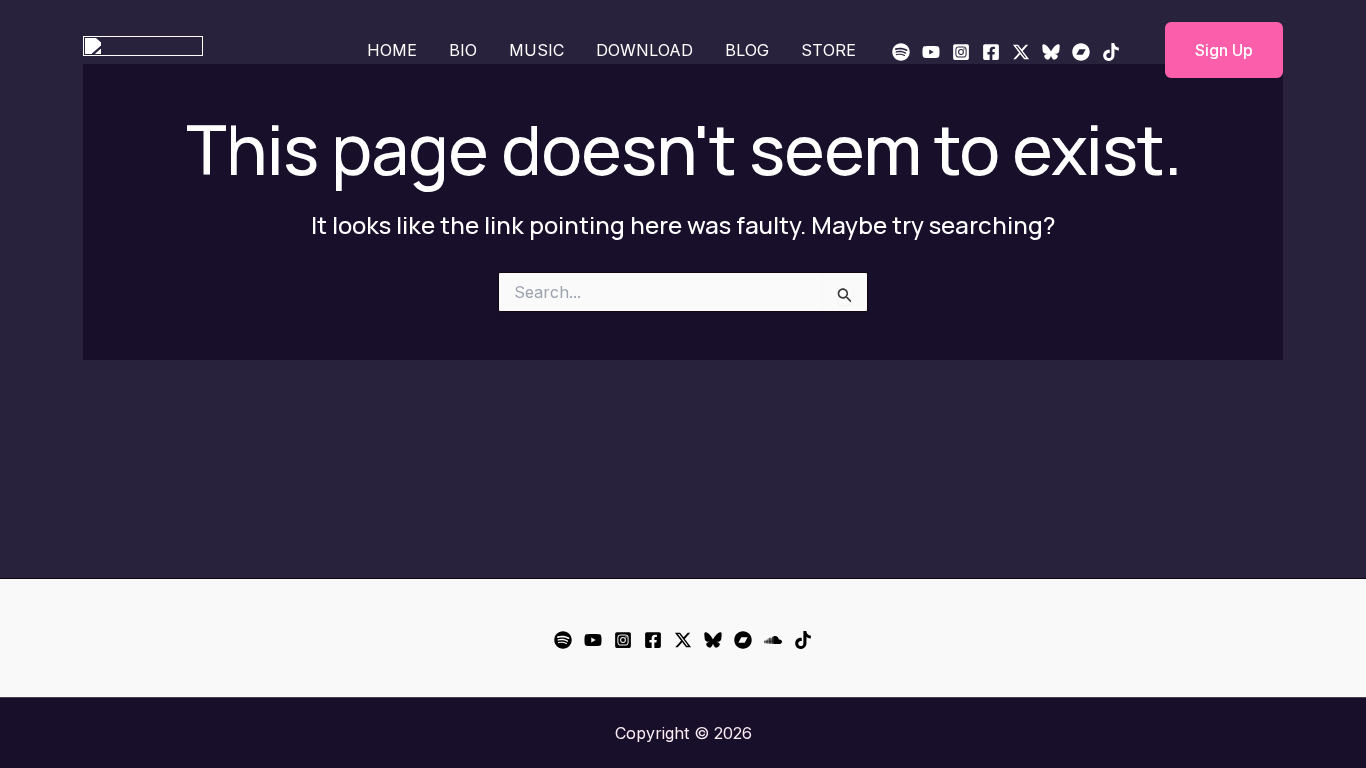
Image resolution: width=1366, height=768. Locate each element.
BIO (463, 50)
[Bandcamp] (1081, 52)
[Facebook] (991, 52)
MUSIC (536, 50)
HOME (392, 50)
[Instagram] (961, 52)
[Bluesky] (1051, 52)
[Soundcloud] (773, 640)
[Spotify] (901, 52)
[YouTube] (931, 52)
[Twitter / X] (683, 640)
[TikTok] (1111, 52)
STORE (828, 50)
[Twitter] (1021, 52)
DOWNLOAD (644, 50)
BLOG (747, 50)
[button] (1211, 50)
